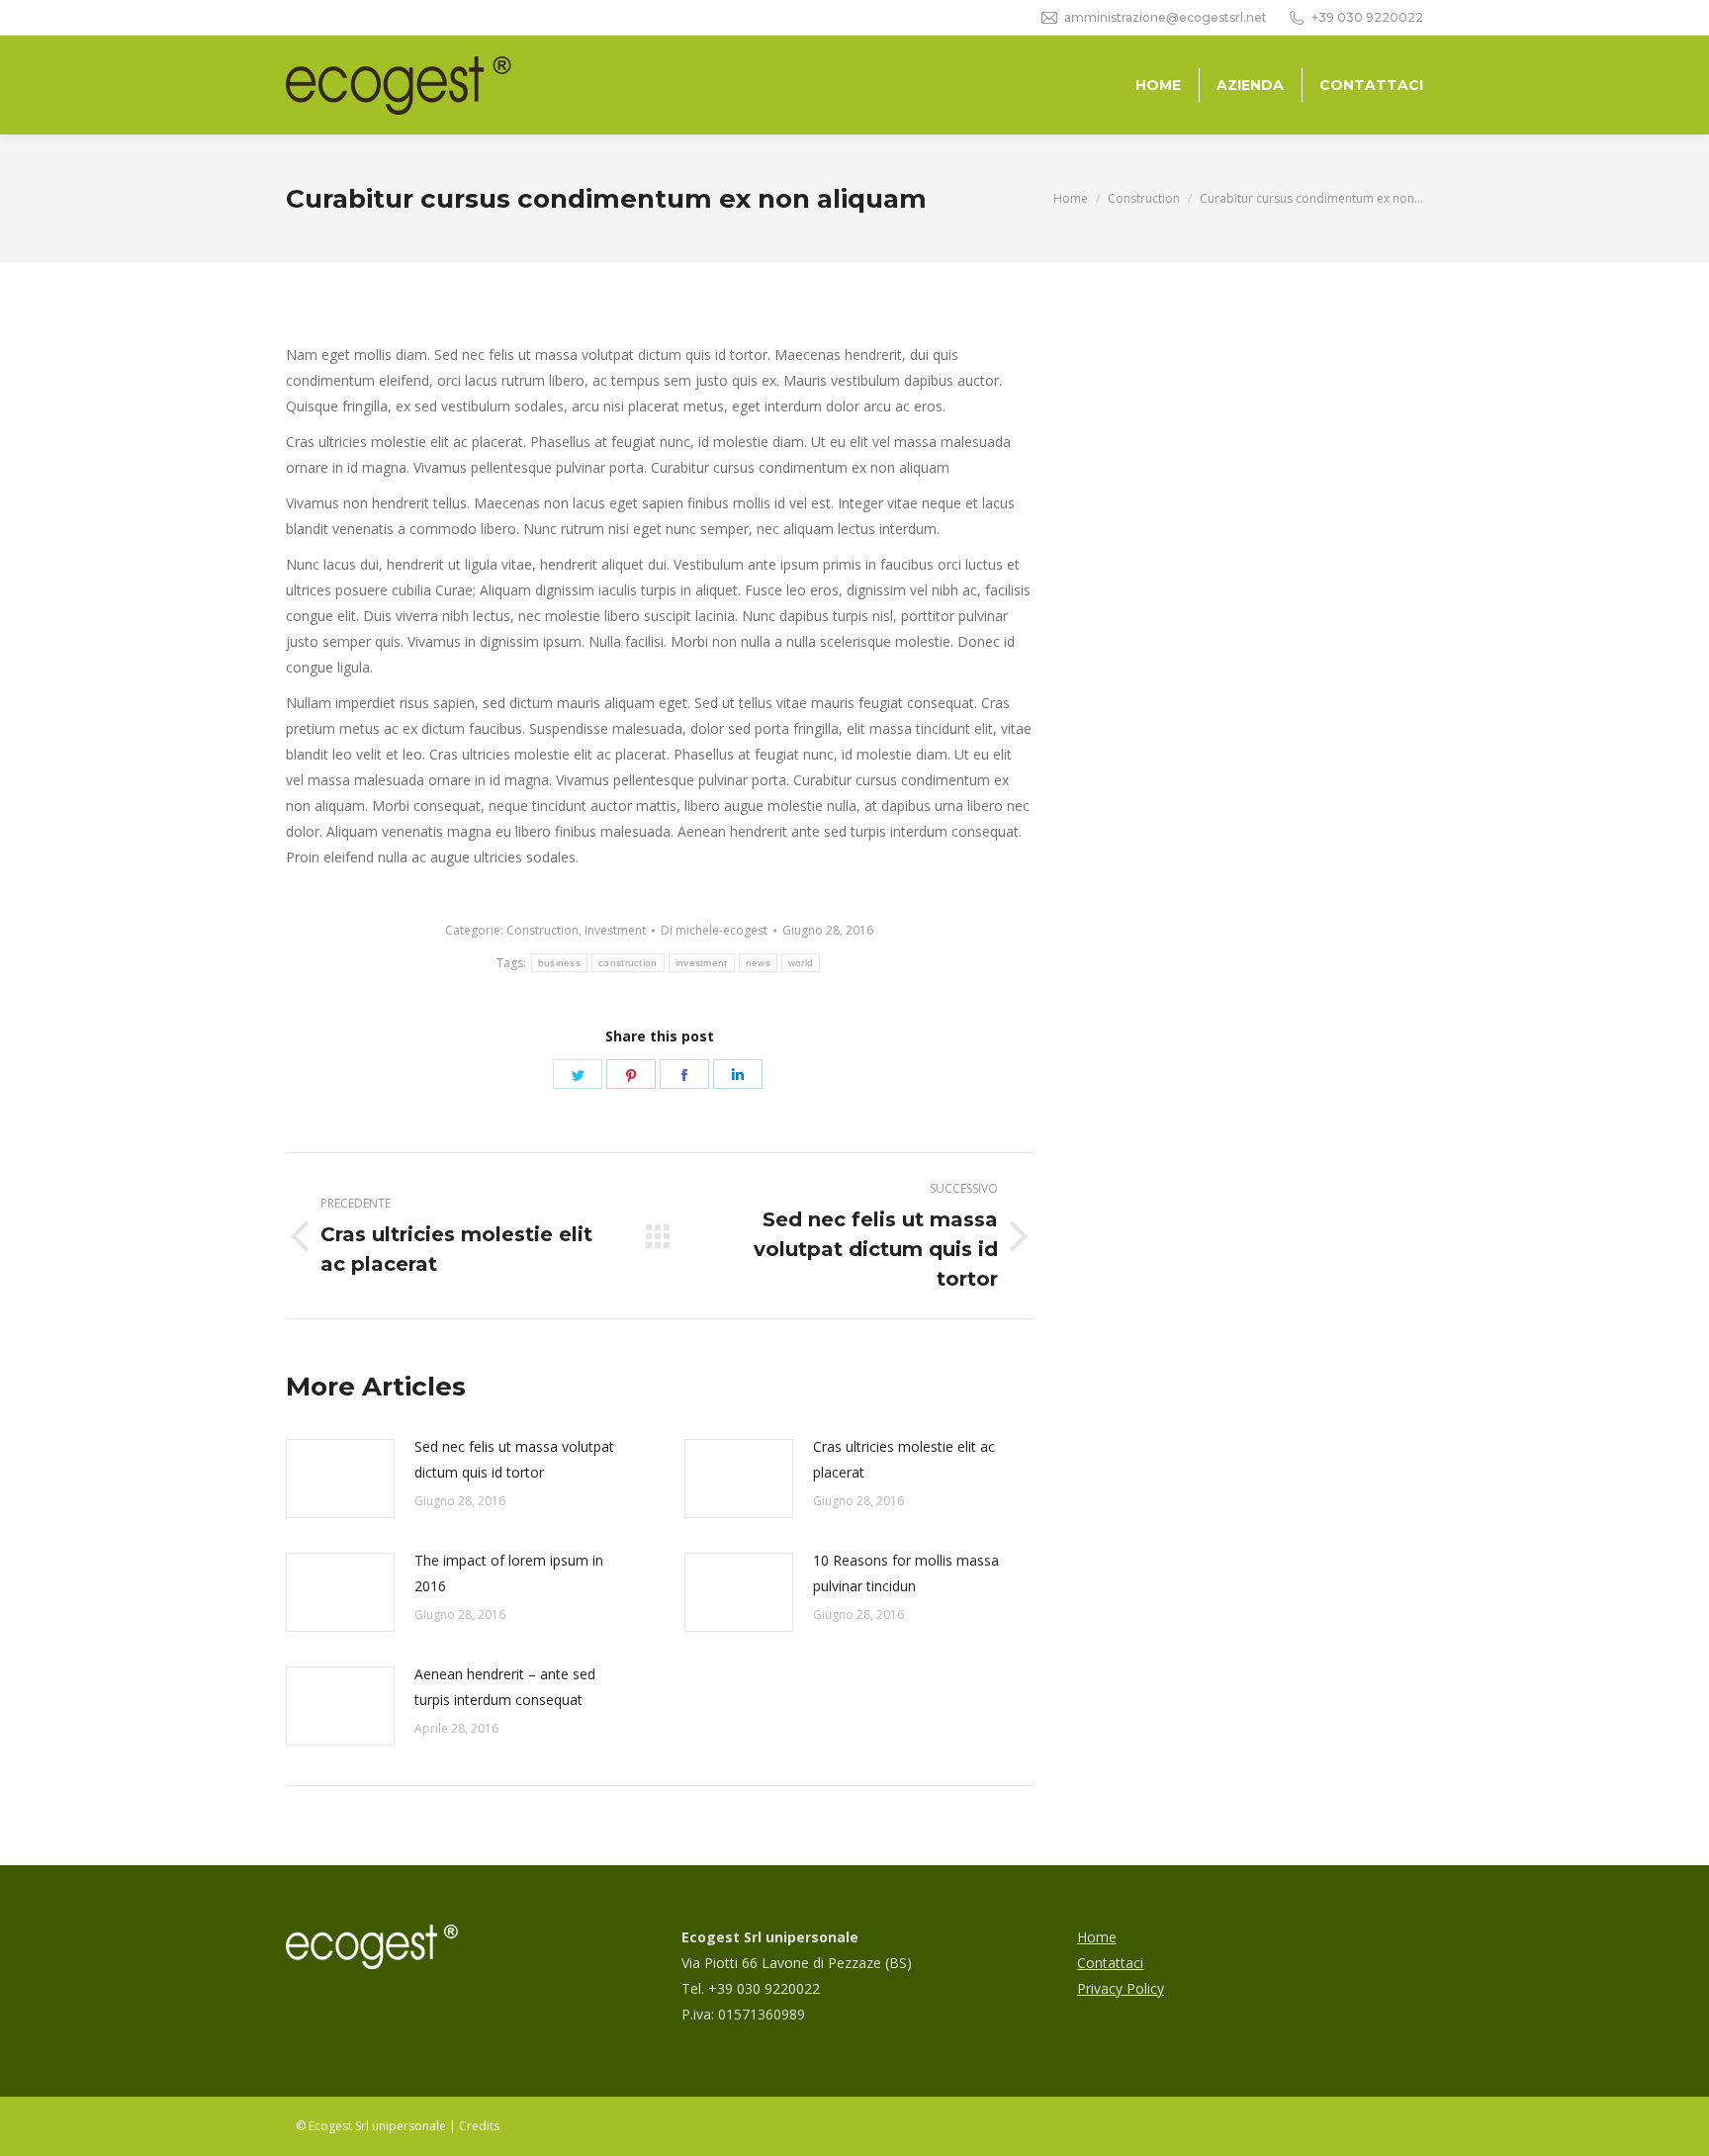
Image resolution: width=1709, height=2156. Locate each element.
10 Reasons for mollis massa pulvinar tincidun (906, 1573)
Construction (542, 930)
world (801, 963)
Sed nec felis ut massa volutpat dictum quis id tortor (514, 1459)
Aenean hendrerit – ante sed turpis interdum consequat (505, 1687)
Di (714, 930)
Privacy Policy (1121, 1988)
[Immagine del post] (340, 1479)
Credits (479, 2126)
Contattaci (1110, 1963)
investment (702, 963)
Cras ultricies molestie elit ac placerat (904, 1459)
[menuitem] (1158, 85)
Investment (615, 930)
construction (628, 963)
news (758, 963)
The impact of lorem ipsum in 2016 (509, 1573)
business (559, 963)
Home (1097, 1937)
